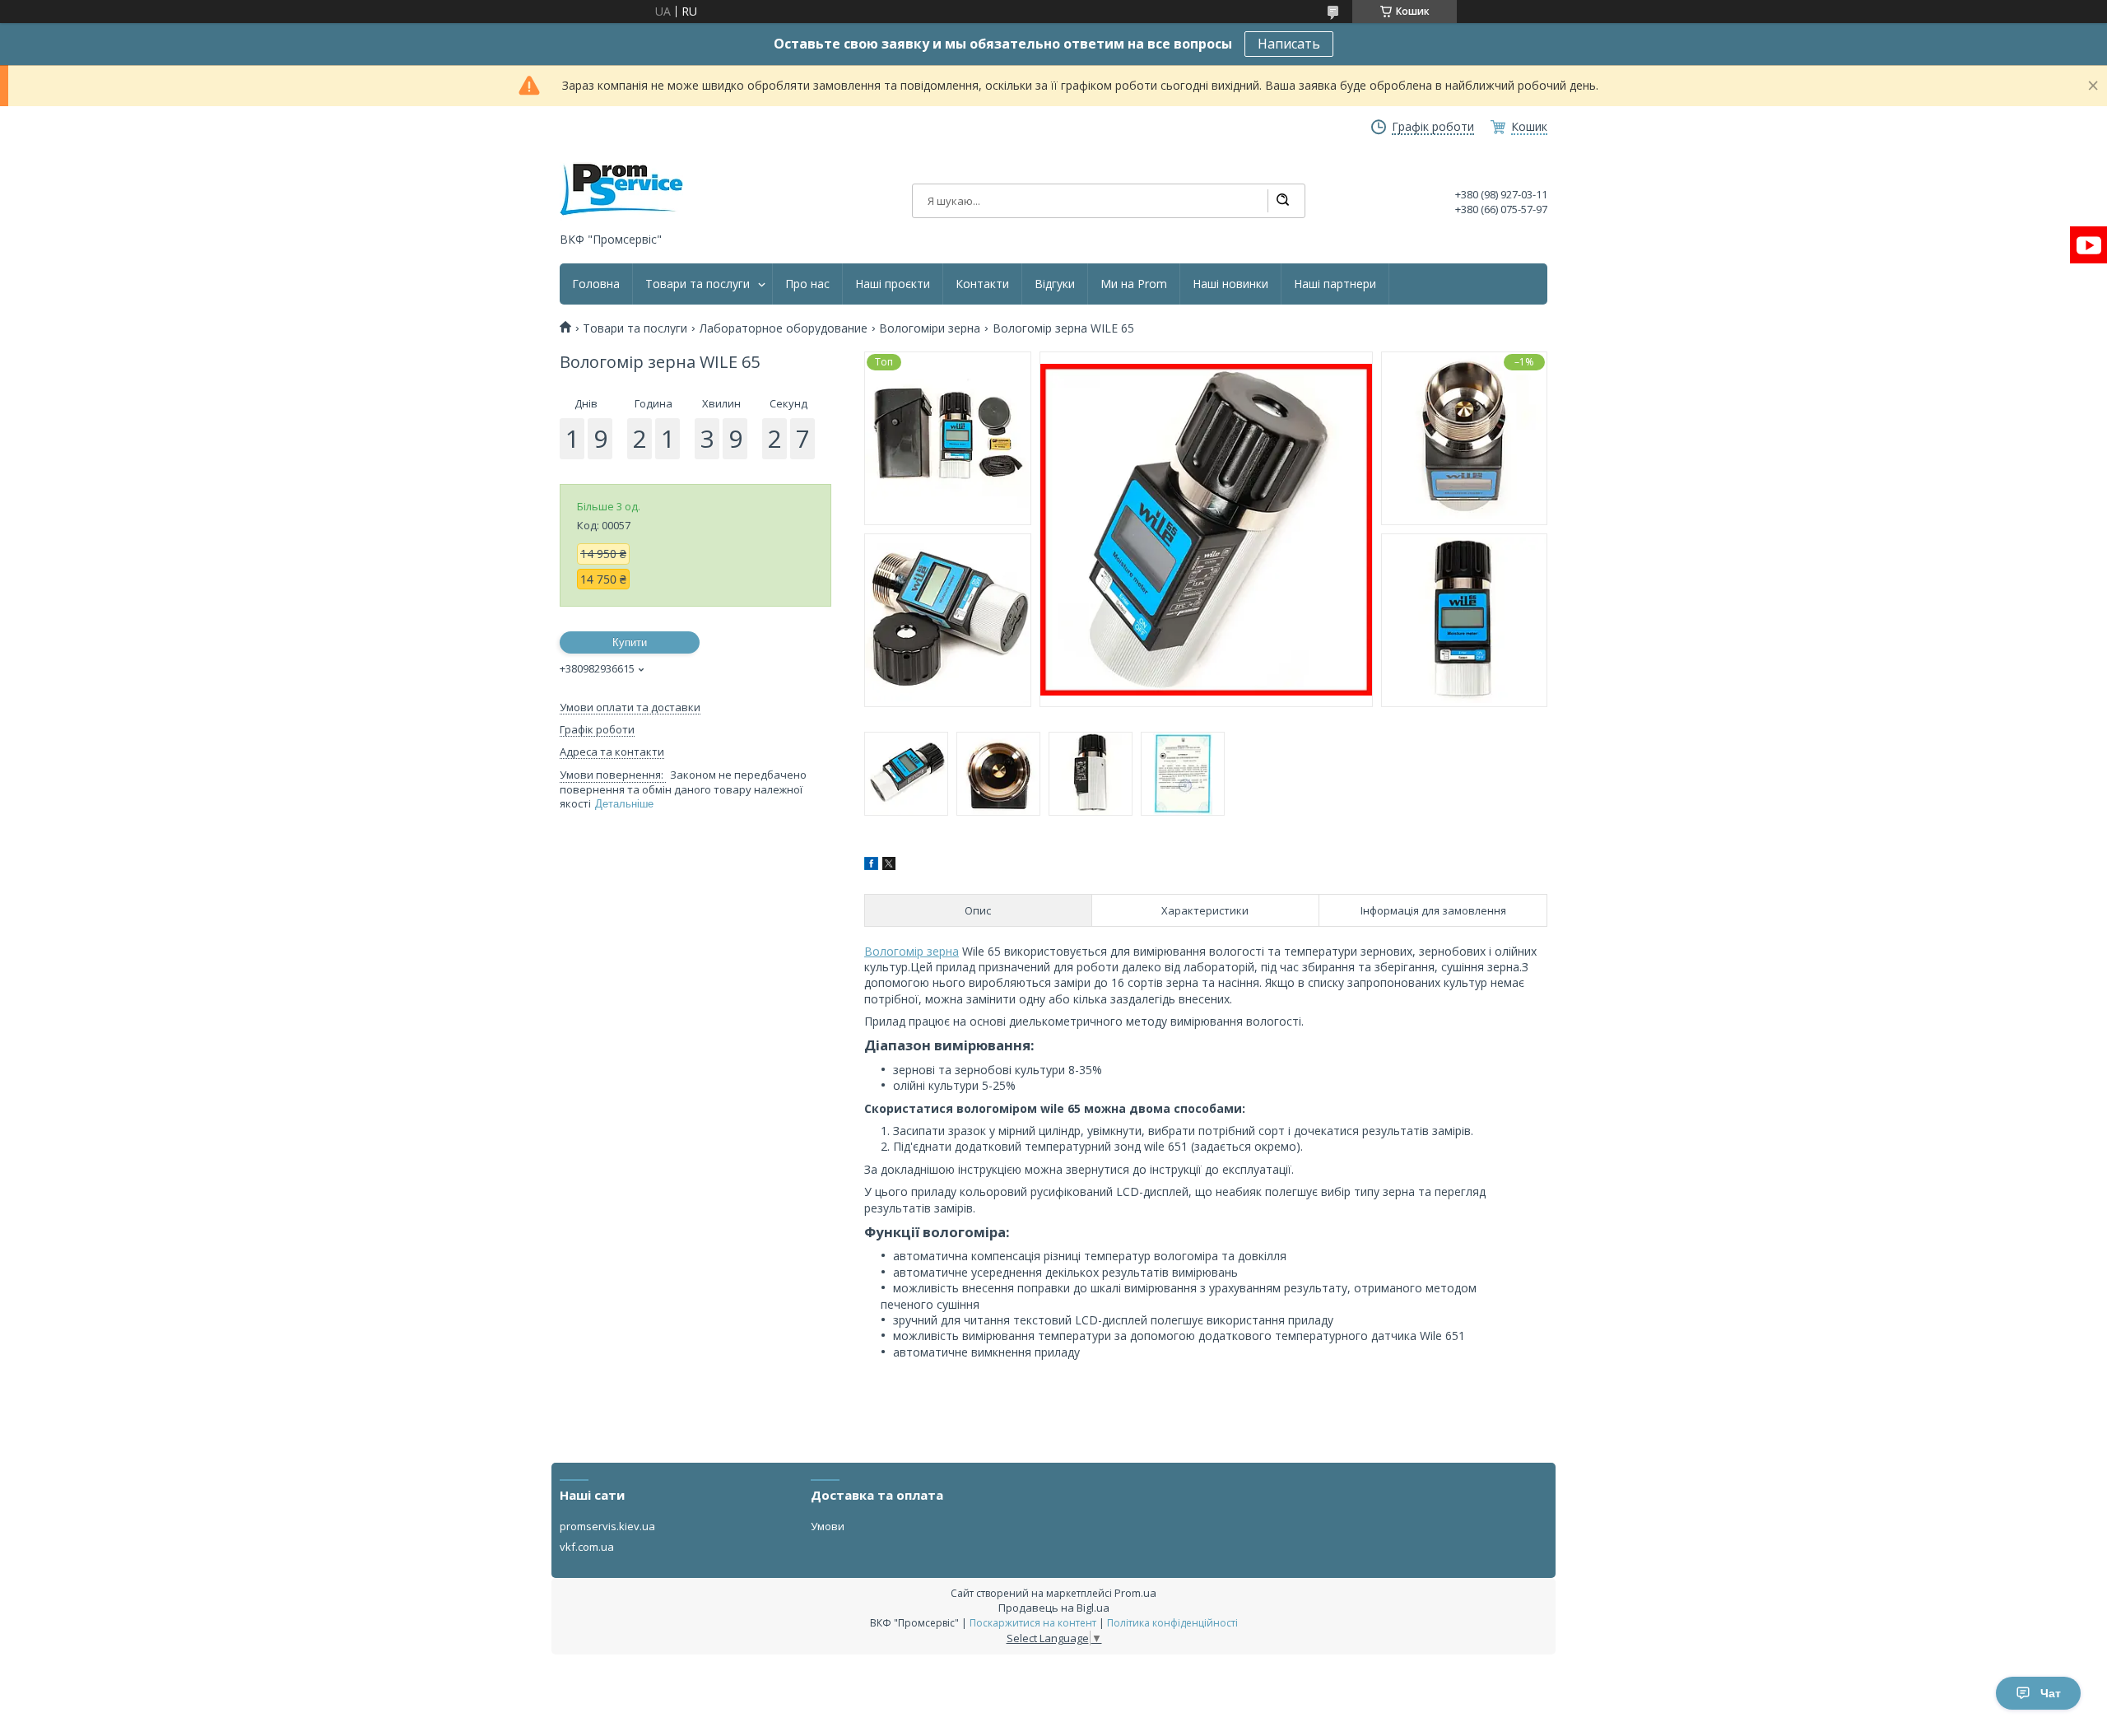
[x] (889, 866)
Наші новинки (1230, 284)
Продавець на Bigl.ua (1054, 1608)
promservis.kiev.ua (607, 1526)
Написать (1289, 44)
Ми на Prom (1134, 284)
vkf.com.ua (587, 1547)
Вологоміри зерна (930, 328)
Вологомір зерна (912, 951)
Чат (2051, 1693)
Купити (630, 642)
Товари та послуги (698, 284)
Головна (596, 284)
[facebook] (871, 866)
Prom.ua (1135, 1593)
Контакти (982, 284)
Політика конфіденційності (1172, 1623)
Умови (828, 1526)
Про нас (807, 284)
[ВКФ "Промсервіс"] (621, 190)
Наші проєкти (893, 284)
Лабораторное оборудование (784, 328)
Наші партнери (1335, 284)
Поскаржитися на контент (1033, 1623)
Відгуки (1055, 284)
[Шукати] (1282, 201)
